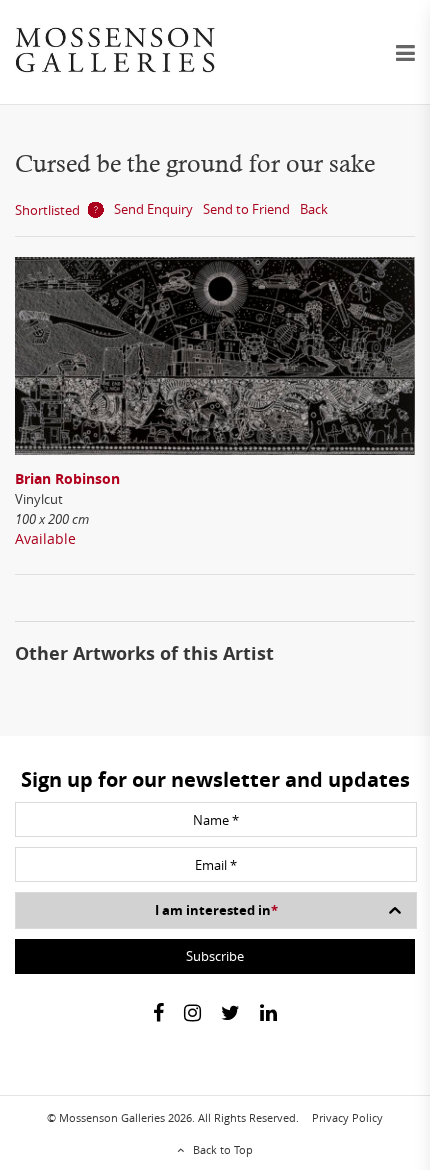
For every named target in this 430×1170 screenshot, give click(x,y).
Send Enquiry (153, 209)
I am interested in (216, 910)
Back (314, 209)
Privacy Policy (347, 1117)
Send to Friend (246, 209)
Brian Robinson (67, 478)
